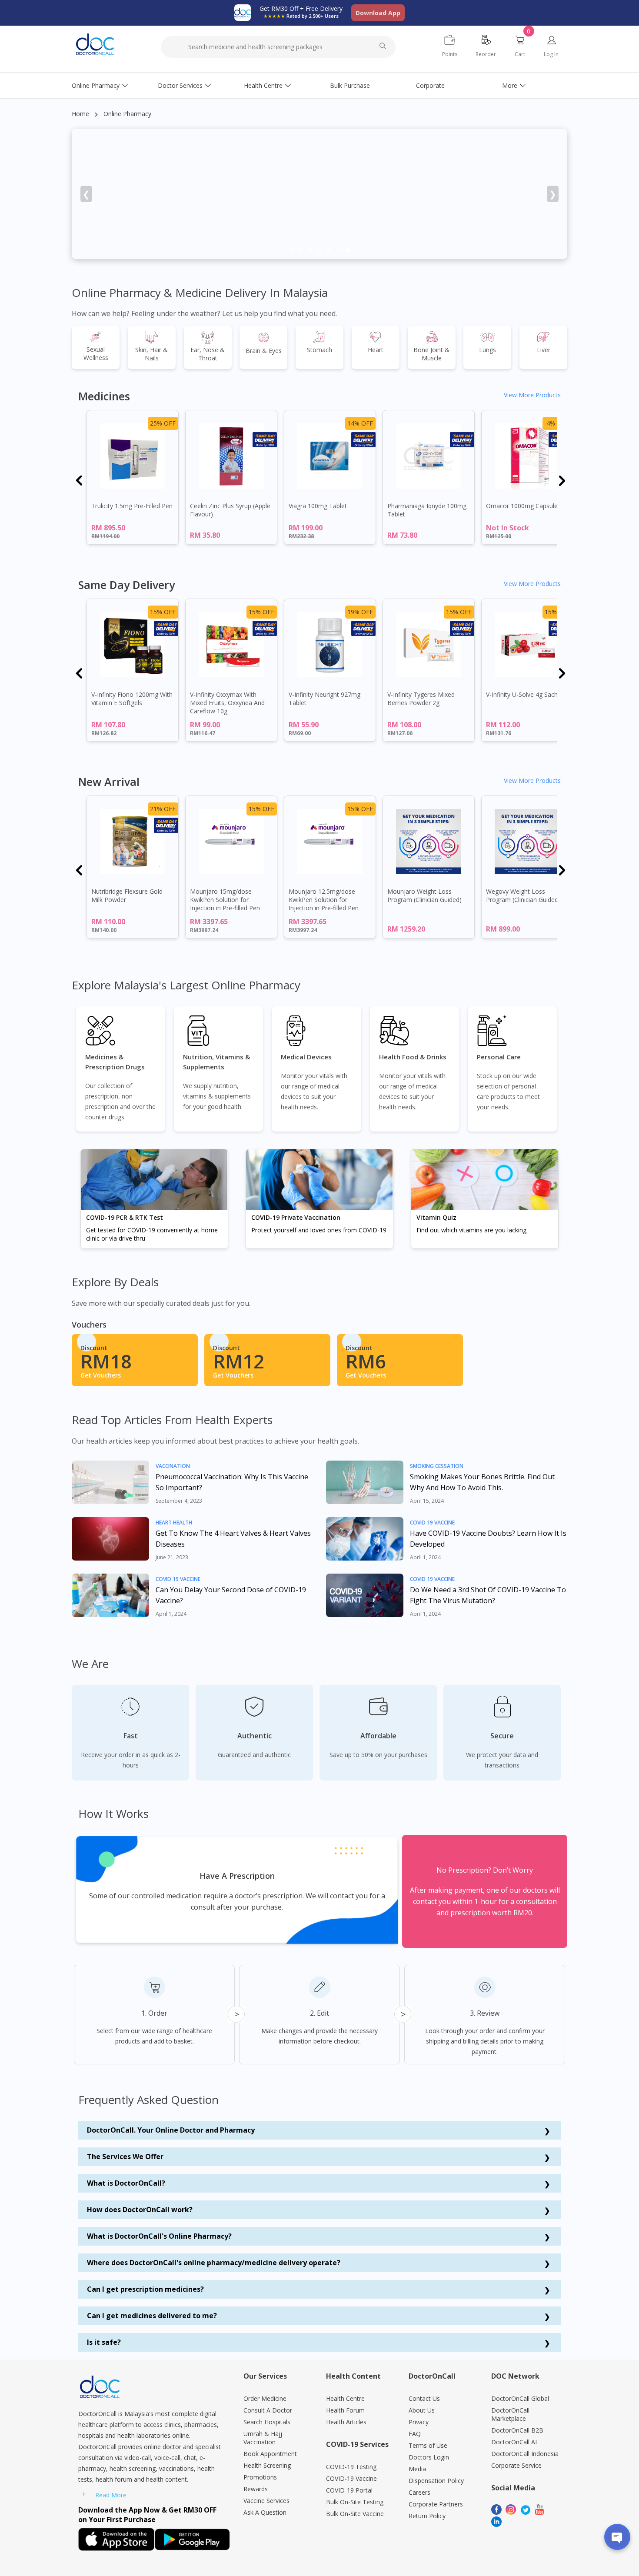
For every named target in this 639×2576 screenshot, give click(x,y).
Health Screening (267, 2465)
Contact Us (424, 2398)
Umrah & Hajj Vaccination (263, 2438)
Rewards (256, 2489)
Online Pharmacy (96, 85)
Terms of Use (428, 2445)
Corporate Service (516, 2465)
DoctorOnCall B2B (517, 2430)
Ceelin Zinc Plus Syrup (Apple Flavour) (230, 510)
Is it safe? (104, 2342)
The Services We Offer (125, 2157)
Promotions (260, 2477)
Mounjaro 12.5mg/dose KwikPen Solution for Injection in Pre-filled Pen (324, 900)
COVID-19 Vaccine (351, 2478)
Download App (378, 13)
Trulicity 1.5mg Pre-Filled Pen (132, 506)
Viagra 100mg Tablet (318, 506)
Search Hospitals (267, 2422)
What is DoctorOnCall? (126, 2183)
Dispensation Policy (436, 2481)
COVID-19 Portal (349, 2490)
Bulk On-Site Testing (355, 2502)
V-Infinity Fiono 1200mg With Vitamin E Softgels (132, 699)
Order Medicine (265, 2398)
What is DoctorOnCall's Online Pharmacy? (159, 2236)
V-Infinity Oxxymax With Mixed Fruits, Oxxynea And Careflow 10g (227, 703)
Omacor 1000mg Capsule (522, 506)
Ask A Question (265, 2512)
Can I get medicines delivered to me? (152, 2316)
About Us (422, 2410)
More (510, 85)
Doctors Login (429, 2457)
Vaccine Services (266, 2501)
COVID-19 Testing (351, 2467)
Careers (419, 2492)
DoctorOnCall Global (520, 2398)
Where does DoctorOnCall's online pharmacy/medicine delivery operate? (214, 2263)
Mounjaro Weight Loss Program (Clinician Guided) (424, 895)
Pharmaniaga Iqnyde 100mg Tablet (427, 510)
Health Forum (345, 2410)
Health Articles (346, 2422)
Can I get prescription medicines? (145, 2289)
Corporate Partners (436, 2504)
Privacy (419, 2422)
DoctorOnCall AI (514, 2442)
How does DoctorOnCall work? (140, 2210)
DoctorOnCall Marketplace (510, 2414)
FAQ (415, 2434)
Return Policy (427, 2516)
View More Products (532, 395)
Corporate (430, 85)
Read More (111, 2495)
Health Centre (263, 85)
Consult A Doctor (268, 2410)
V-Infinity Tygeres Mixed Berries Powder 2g (421, 699)
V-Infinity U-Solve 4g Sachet (525, 694)
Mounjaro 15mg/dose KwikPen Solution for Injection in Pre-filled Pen (225, 900)
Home (80, 114)
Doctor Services (180, 85)
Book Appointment (270, 2454)
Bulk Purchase (350, 85)
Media (417, 2469)
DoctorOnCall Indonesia (525, 2454)
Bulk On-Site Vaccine (355, 2514)
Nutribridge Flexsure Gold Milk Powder (127, 895)
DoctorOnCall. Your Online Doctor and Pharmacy (171, 2130)
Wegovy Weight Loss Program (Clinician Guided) (523, 895)
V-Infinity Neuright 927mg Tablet (324, 699)
